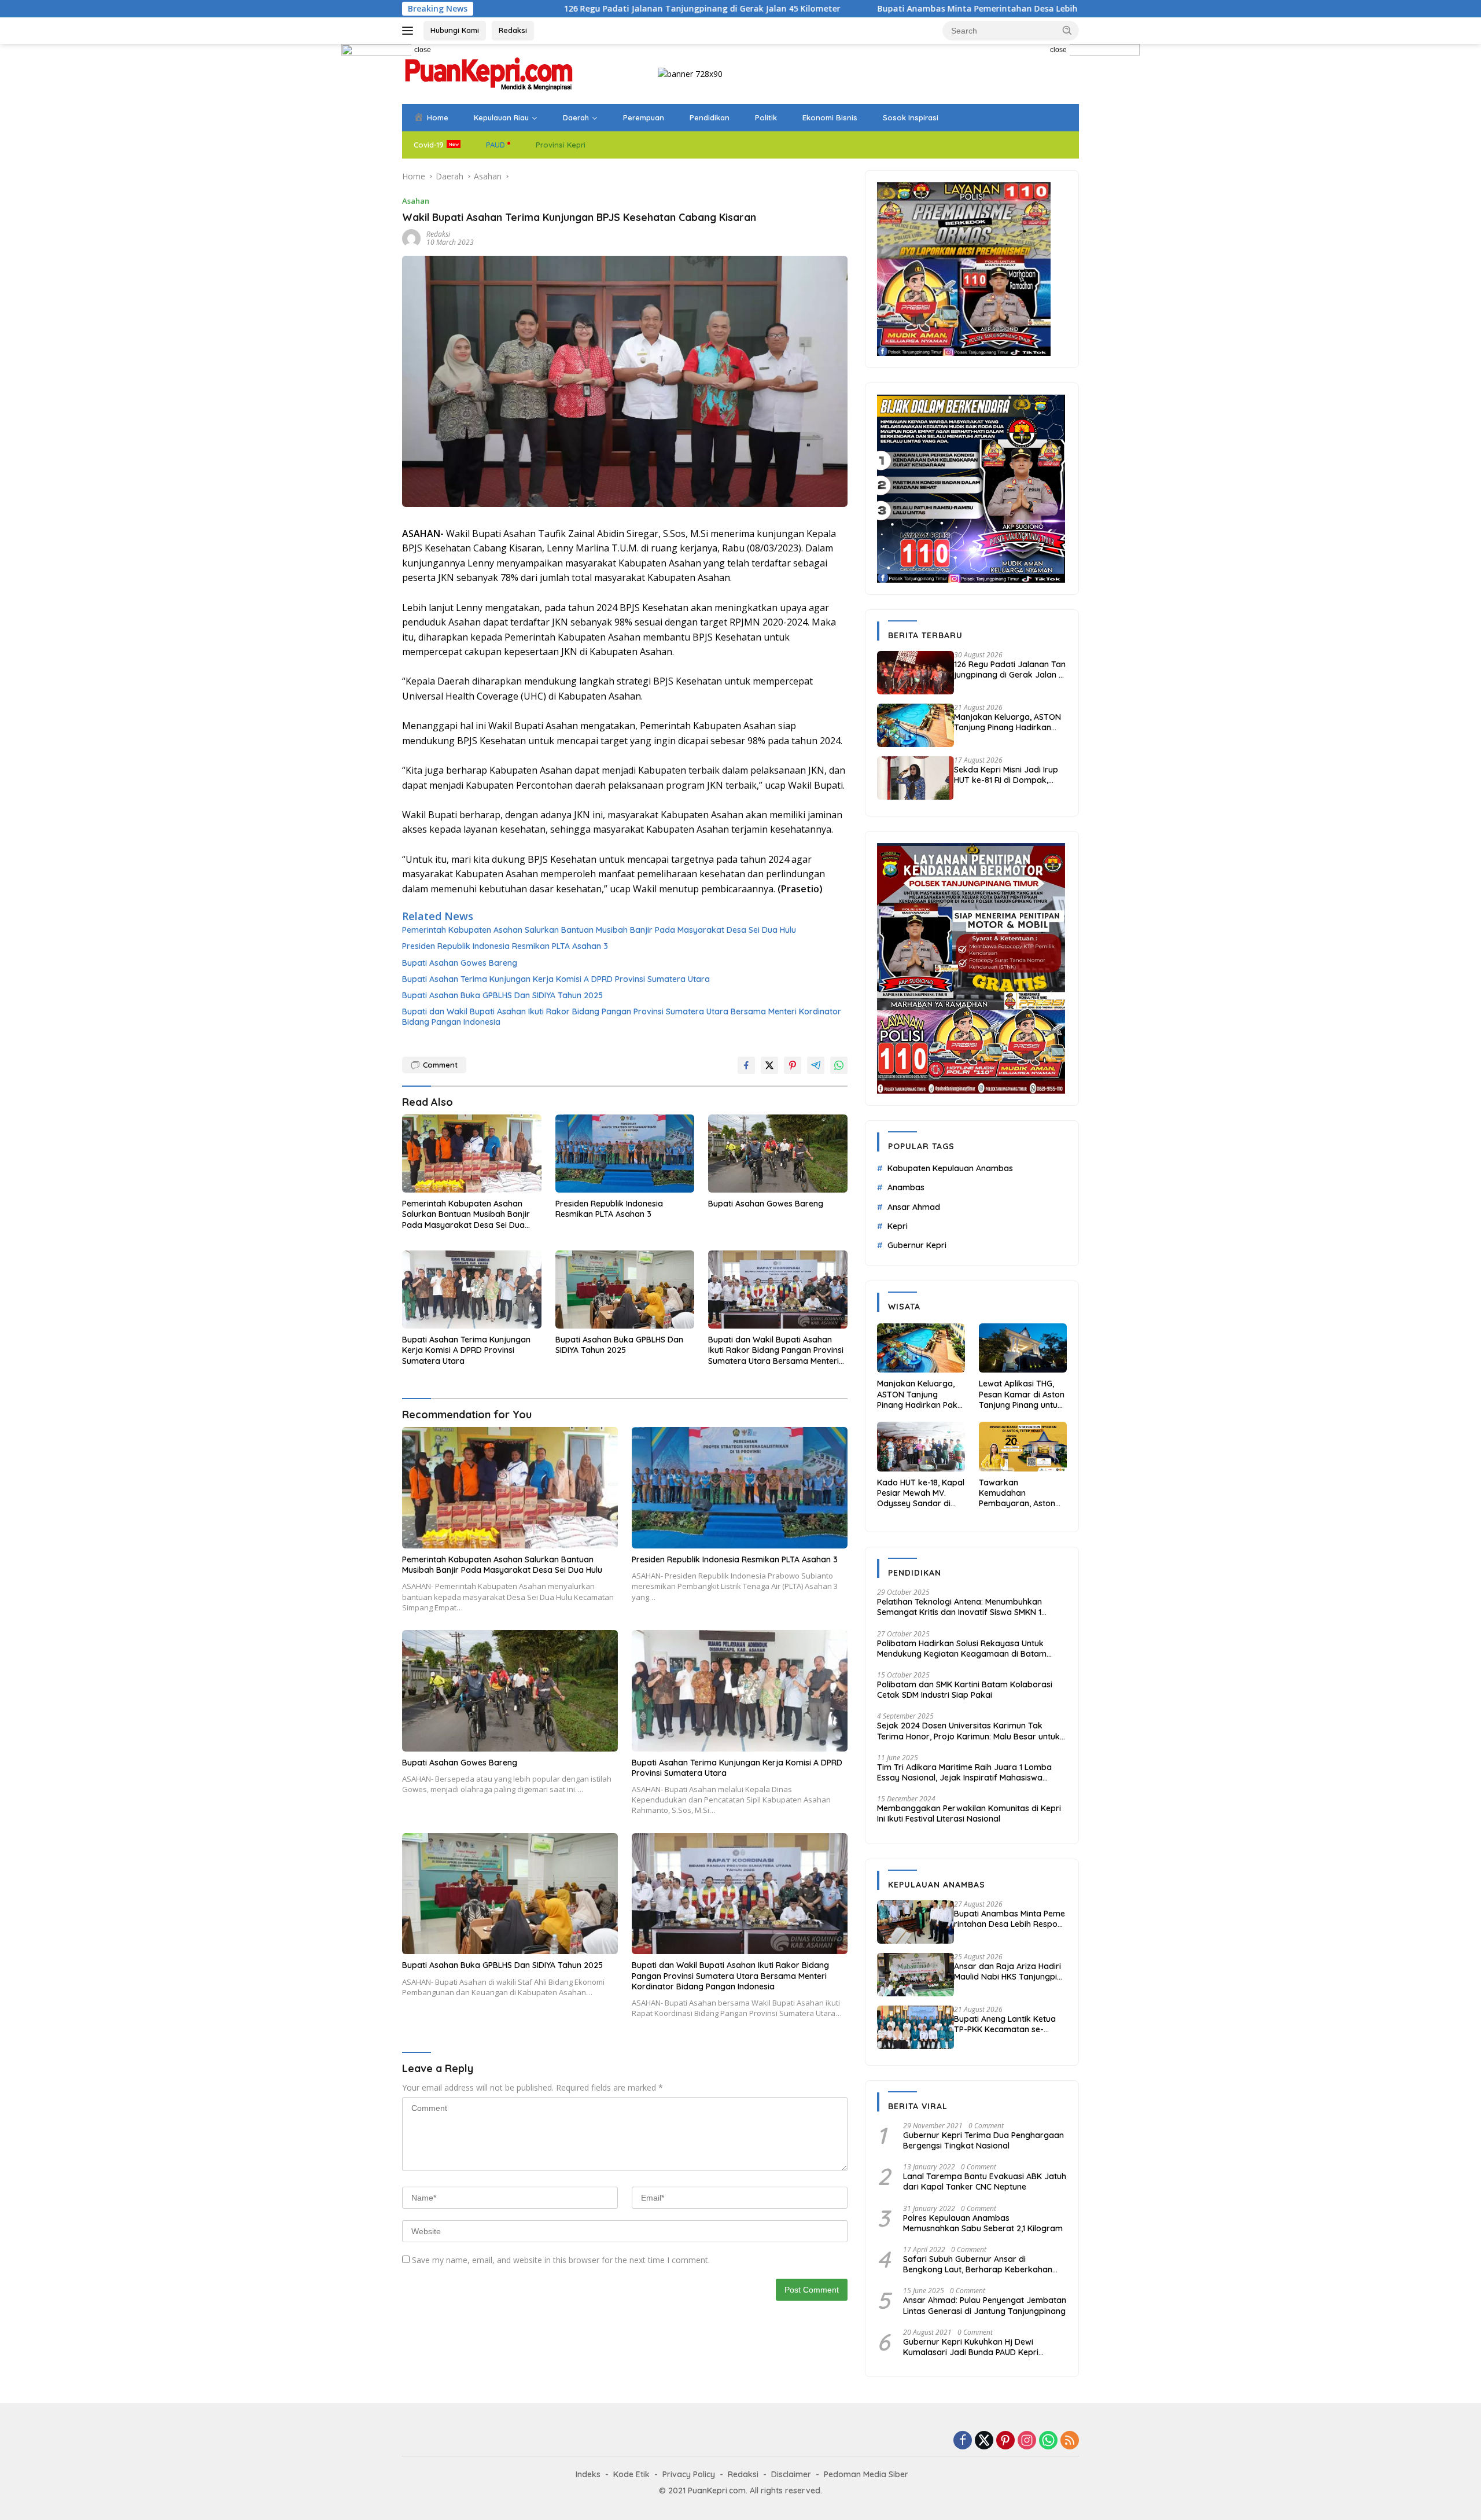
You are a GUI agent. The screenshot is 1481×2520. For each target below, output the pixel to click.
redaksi (438, 234)
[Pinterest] (1005, 2441)
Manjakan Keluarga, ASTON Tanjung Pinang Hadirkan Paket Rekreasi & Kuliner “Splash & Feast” (1007, 722)
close (423, 50)
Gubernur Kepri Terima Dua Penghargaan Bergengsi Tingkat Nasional (983, 2140)
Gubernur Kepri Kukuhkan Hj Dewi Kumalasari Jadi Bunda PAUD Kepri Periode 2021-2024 (971, 2347)
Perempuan (644, 117)
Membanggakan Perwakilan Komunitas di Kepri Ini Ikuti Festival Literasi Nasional (969, 1813)
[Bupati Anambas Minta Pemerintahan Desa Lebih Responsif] (916, 1922)
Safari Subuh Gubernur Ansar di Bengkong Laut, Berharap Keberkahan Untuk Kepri (978, 2264)
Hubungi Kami (455, 30)
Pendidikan (710, 117)
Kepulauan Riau (501, 117)
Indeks (588, 2474)
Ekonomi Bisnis (830, 117)
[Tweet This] (769, 1065)
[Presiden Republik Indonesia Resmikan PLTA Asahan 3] (625, 1154)
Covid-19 (429, 145)
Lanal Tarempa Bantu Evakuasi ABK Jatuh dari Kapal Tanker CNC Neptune (985, 2181)
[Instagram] (1027, 2441)
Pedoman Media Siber (866, 2474)
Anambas (906, 1187)
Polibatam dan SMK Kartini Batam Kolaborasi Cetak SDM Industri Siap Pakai (965, 1690)
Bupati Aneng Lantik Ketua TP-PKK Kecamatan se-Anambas (1005, 2024)
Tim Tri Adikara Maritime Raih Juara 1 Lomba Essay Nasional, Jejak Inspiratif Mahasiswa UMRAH (964, 1772)
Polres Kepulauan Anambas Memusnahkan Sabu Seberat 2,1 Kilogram (983, 2223)
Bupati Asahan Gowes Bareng (460, 963)
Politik (766, 117)
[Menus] (410, 31)
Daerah (576, 117)
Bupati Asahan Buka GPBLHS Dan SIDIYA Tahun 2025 (502, 995)
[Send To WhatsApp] (839, 1065)
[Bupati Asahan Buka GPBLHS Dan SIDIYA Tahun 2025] (625, 1290)
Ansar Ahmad (914, 1207)
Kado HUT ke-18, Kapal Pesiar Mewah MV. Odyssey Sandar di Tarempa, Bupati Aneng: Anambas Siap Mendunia (921, 1493)
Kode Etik (631, 2474)
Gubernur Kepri (917, 1245)
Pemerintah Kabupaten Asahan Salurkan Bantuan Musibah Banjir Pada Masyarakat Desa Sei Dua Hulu (599, 930)
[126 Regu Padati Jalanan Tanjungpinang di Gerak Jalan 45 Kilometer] (916, 673)
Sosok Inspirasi (911, 117)
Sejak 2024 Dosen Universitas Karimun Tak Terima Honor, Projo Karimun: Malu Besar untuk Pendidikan (968, 1731)
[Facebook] (963, 2441)
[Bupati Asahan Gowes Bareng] (778, 1154)
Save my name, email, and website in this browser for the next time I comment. (561, 2260)
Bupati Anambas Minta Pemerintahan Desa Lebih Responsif (806, 9)
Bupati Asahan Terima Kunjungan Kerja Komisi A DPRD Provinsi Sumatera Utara (556, 979)
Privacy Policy (689, 2474)
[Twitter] (984, 2441)
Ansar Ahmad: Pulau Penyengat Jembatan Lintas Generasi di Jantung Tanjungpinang (985, 2305)
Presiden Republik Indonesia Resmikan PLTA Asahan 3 (505, 946)
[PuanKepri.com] (489, 73)
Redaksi (513, 30)
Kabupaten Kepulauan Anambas (950, 1168)
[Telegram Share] (816, 1065)
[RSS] (1070, 2441)
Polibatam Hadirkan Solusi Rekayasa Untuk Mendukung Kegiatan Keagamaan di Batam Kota (962, 1649)
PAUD (495, 145)
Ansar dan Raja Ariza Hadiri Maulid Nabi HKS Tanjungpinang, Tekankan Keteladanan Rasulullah (1009, 1971)
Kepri (898, 1226)
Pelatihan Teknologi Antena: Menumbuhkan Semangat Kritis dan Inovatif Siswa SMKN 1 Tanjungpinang (959, 1607)
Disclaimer (791, 2474)
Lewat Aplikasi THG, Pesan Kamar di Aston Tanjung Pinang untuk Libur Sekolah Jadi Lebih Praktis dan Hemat (1022, 1394)
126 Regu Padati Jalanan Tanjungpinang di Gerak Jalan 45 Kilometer (510, 9)
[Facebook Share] (746, 1065)
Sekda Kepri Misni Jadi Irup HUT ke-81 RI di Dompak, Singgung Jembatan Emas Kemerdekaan (1006, 775)
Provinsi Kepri (561, 145)
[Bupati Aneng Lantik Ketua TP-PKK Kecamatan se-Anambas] (916, 2027)
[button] (1067, 30)
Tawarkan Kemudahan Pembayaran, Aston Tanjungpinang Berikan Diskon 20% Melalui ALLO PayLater (1021, 1493)
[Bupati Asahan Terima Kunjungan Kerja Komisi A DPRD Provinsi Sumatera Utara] (472, 1290)
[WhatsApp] (1048, 2441)
